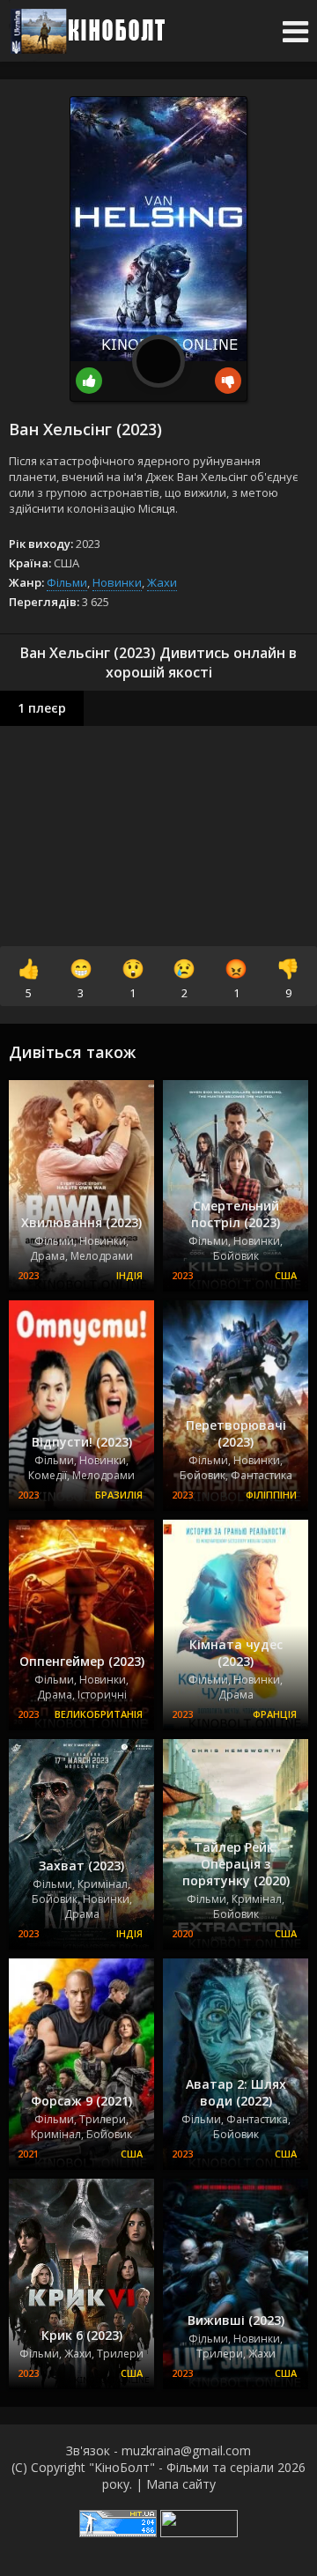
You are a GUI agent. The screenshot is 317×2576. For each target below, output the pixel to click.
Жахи (162, 582)
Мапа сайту (181, 2484)
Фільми (67, 582)
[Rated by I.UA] (199, 2532)
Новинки (117, 582)
